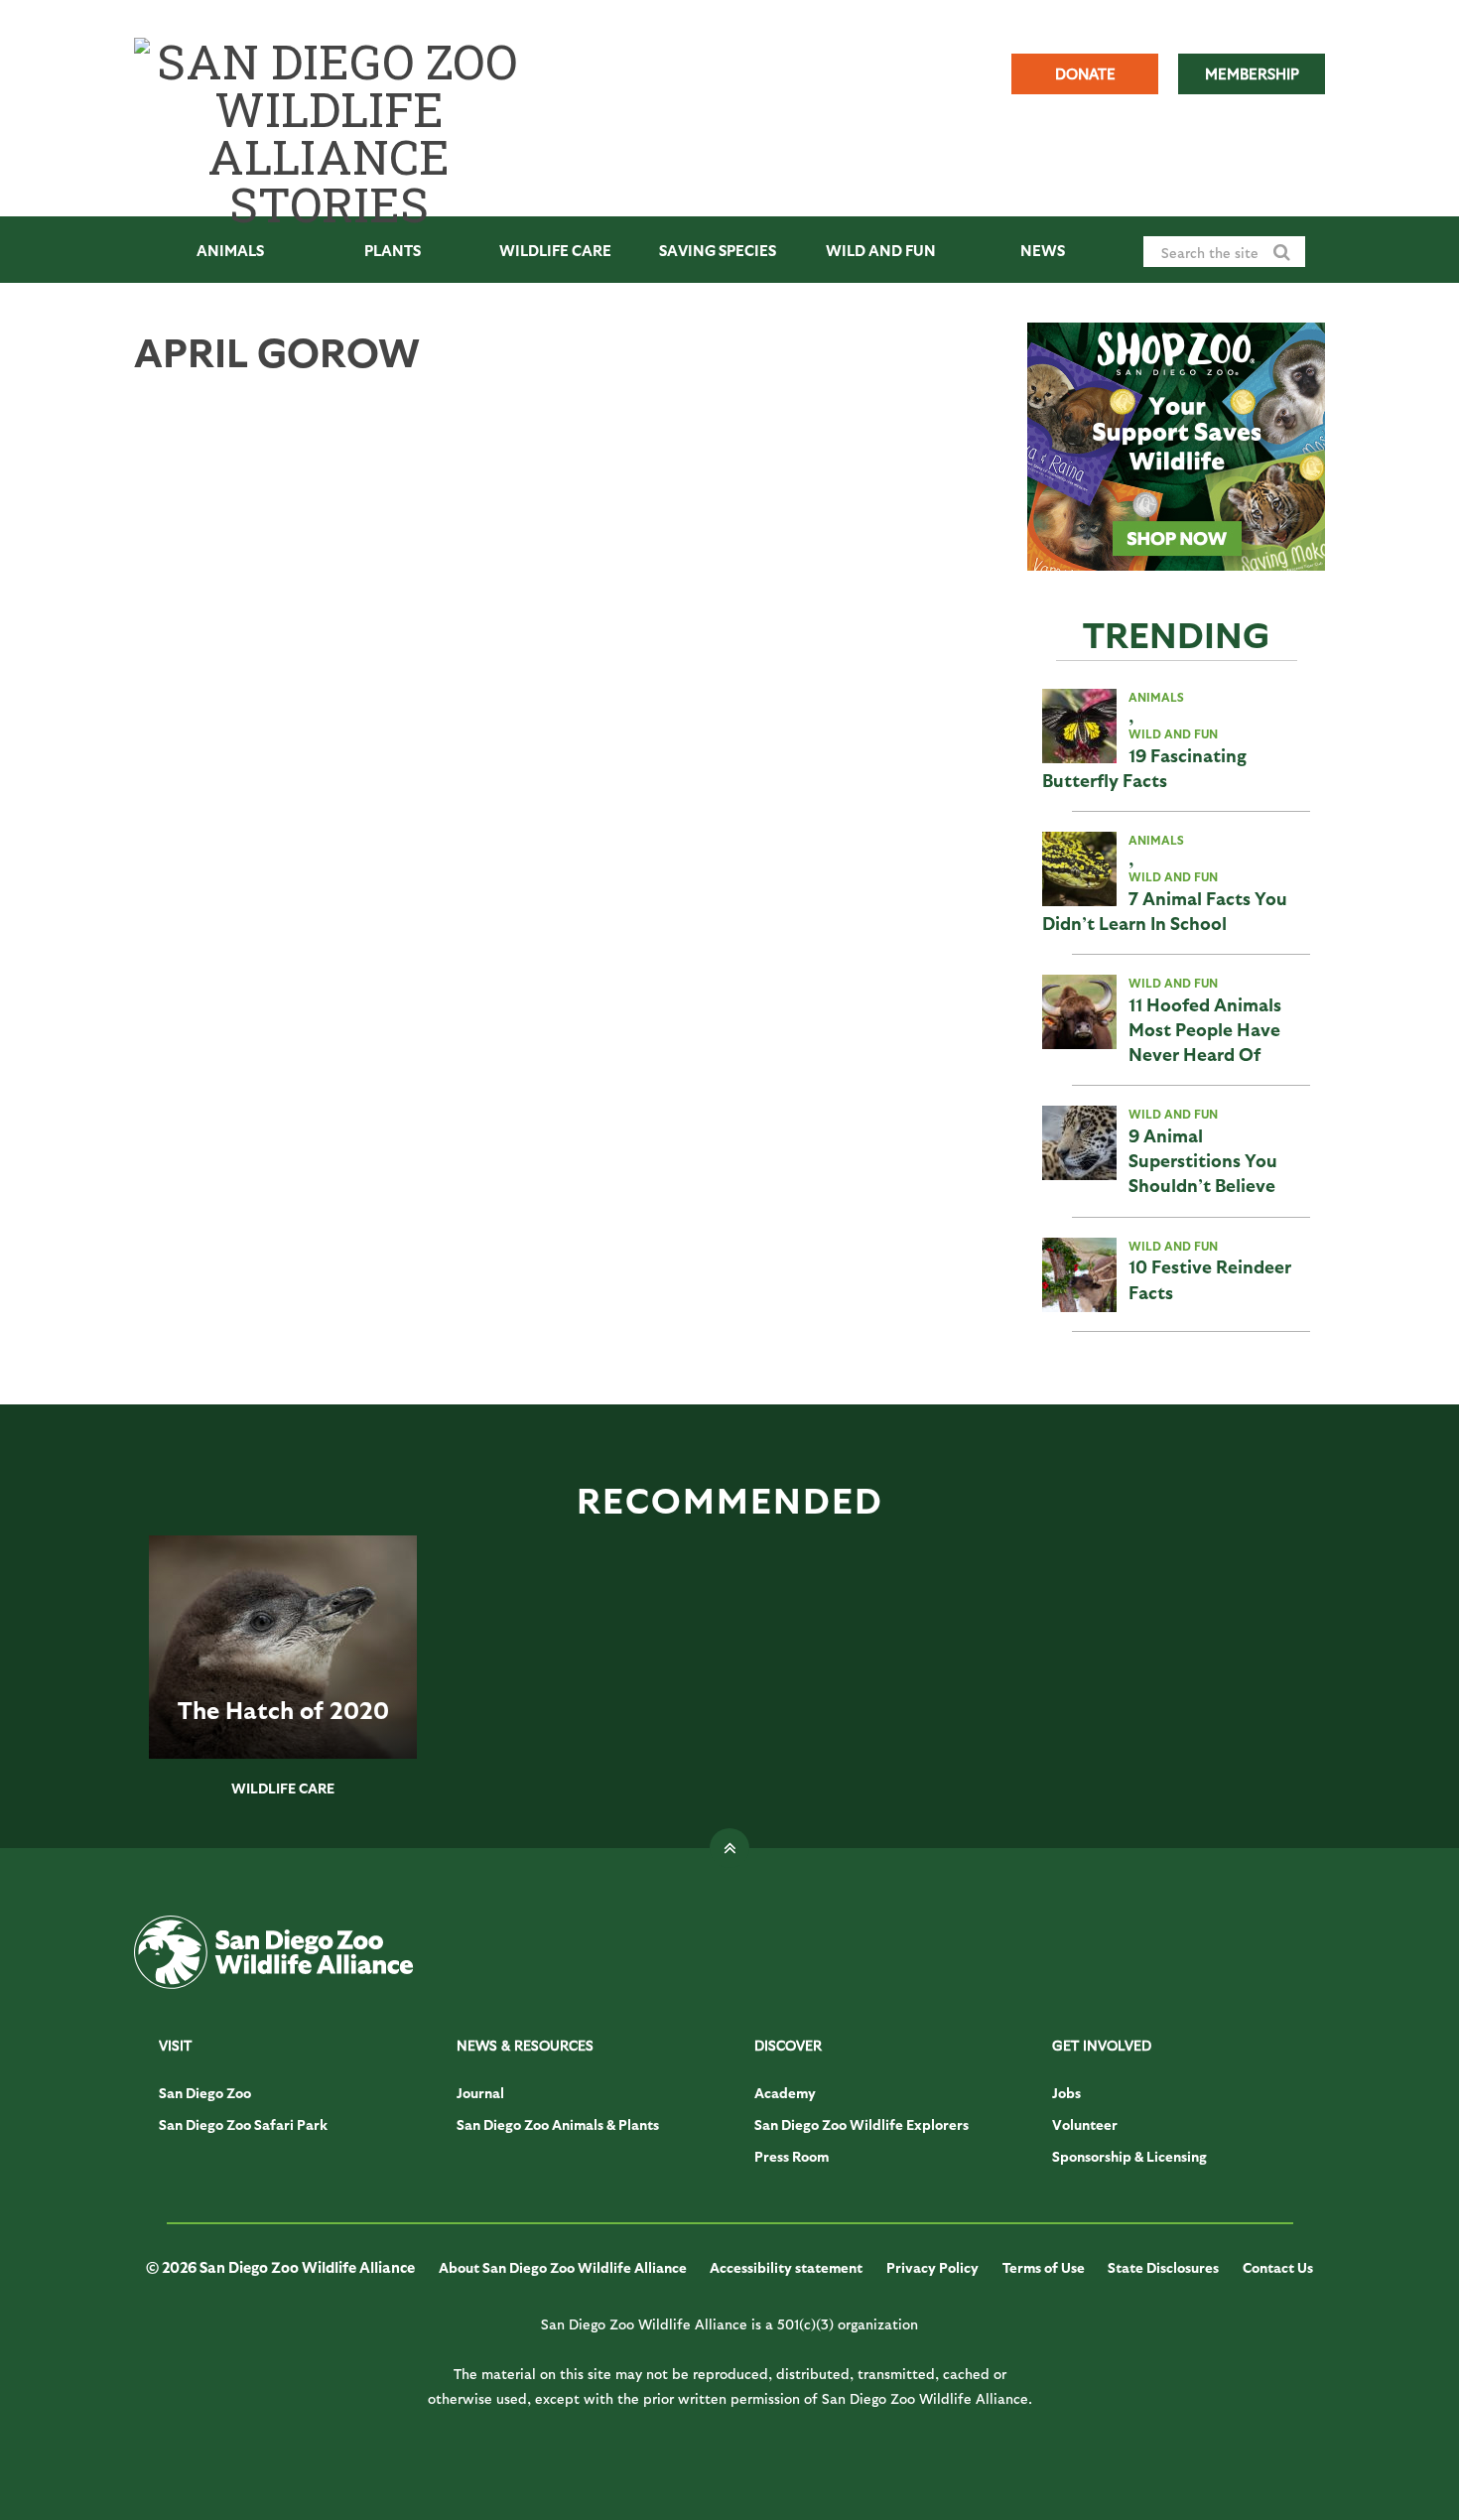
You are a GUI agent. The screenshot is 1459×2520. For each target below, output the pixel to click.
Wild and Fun (881, 250)
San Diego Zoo (205, 2093)
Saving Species (718, 250)
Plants (393, 250)
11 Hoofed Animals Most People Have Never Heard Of (1205, 1029)
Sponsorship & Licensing (1129, 2156)
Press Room (792, 2156)
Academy (785, 2093)
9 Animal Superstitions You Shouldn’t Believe (1203, 1160)
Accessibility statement (786, 2267)
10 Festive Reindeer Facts (1210, 1278)
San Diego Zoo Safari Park (243, 2124)
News (1043, 250)
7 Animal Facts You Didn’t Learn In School (1165, 910)
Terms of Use (1044, 2267)
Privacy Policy (932, 2267)
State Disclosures (1163, 2267)
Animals (230, 250)
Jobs (1066, 2093)
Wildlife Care (555, 250)
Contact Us (1278, 2267)
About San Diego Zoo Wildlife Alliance (563, 2267)
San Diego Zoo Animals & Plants (558, 2124)
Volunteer (1085, 2124)
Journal (480, 2093)
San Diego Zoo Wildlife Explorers (862, 2124)
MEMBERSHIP (1252, 73)
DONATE (1085, 73)
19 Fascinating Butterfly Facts (1144, 767)
